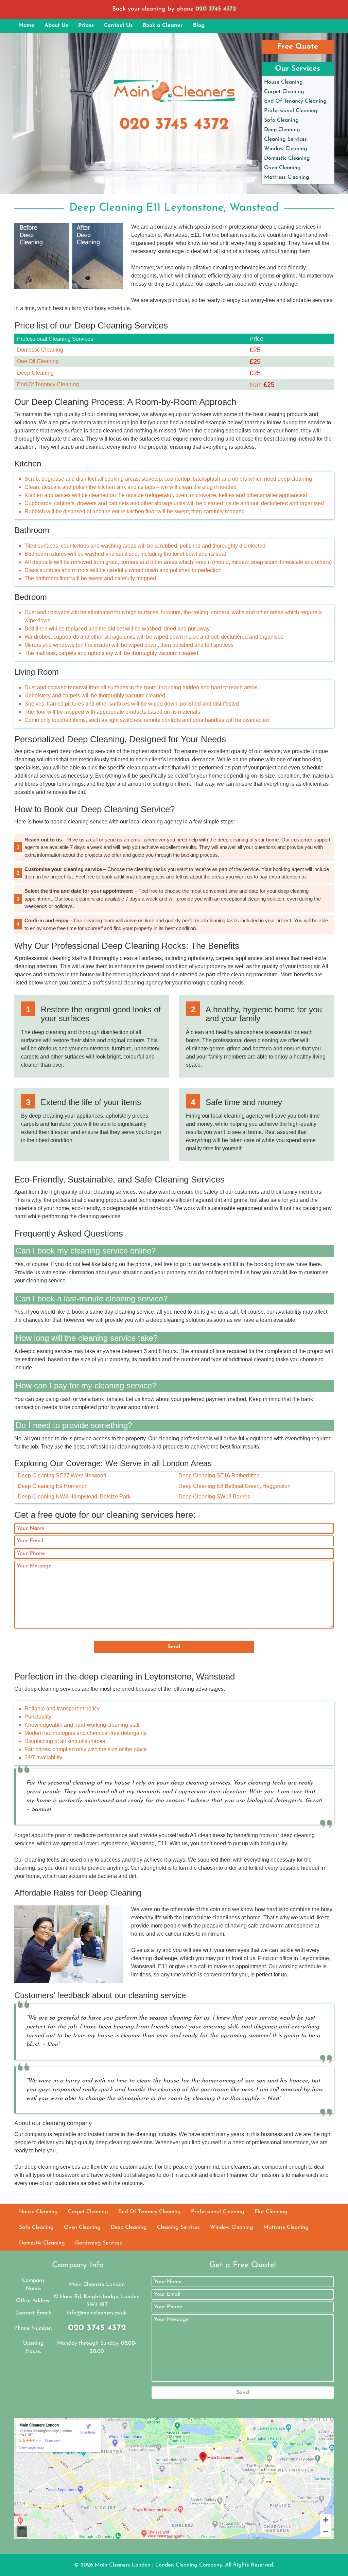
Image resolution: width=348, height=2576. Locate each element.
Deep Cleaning (282, 130)
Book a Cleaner (163, 25)
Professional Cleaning (291, 111)
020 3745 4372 (216, 9)
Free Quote (298, 47)
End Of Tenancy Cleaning (295, 101)
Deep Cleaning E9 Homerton (53, 1486)
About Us (56, 25)
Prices (86, 25)
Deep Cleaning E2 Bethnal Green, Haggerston (234, 1486)
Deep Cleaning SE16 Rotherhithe (219, 1476)
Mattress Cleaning (287, 177)
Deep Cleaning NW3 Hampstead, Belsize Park (74, 1497)
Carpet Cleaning (284, 92)
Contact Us (118, 25)
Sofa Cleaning (281, 120)
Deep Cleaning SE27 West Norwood (62, 1476)
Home (27, 25)
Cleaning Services (285, 139)
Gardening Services (99, 2243)
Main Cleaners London (123, 2565)
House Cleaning (283, 82)
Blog (199, 25)
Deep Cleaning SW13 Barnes (214, 1497)
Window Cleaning (286, 149)
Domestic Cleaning (287, 158)
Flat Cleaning (271, 2212)
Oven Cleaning (282, 168)
